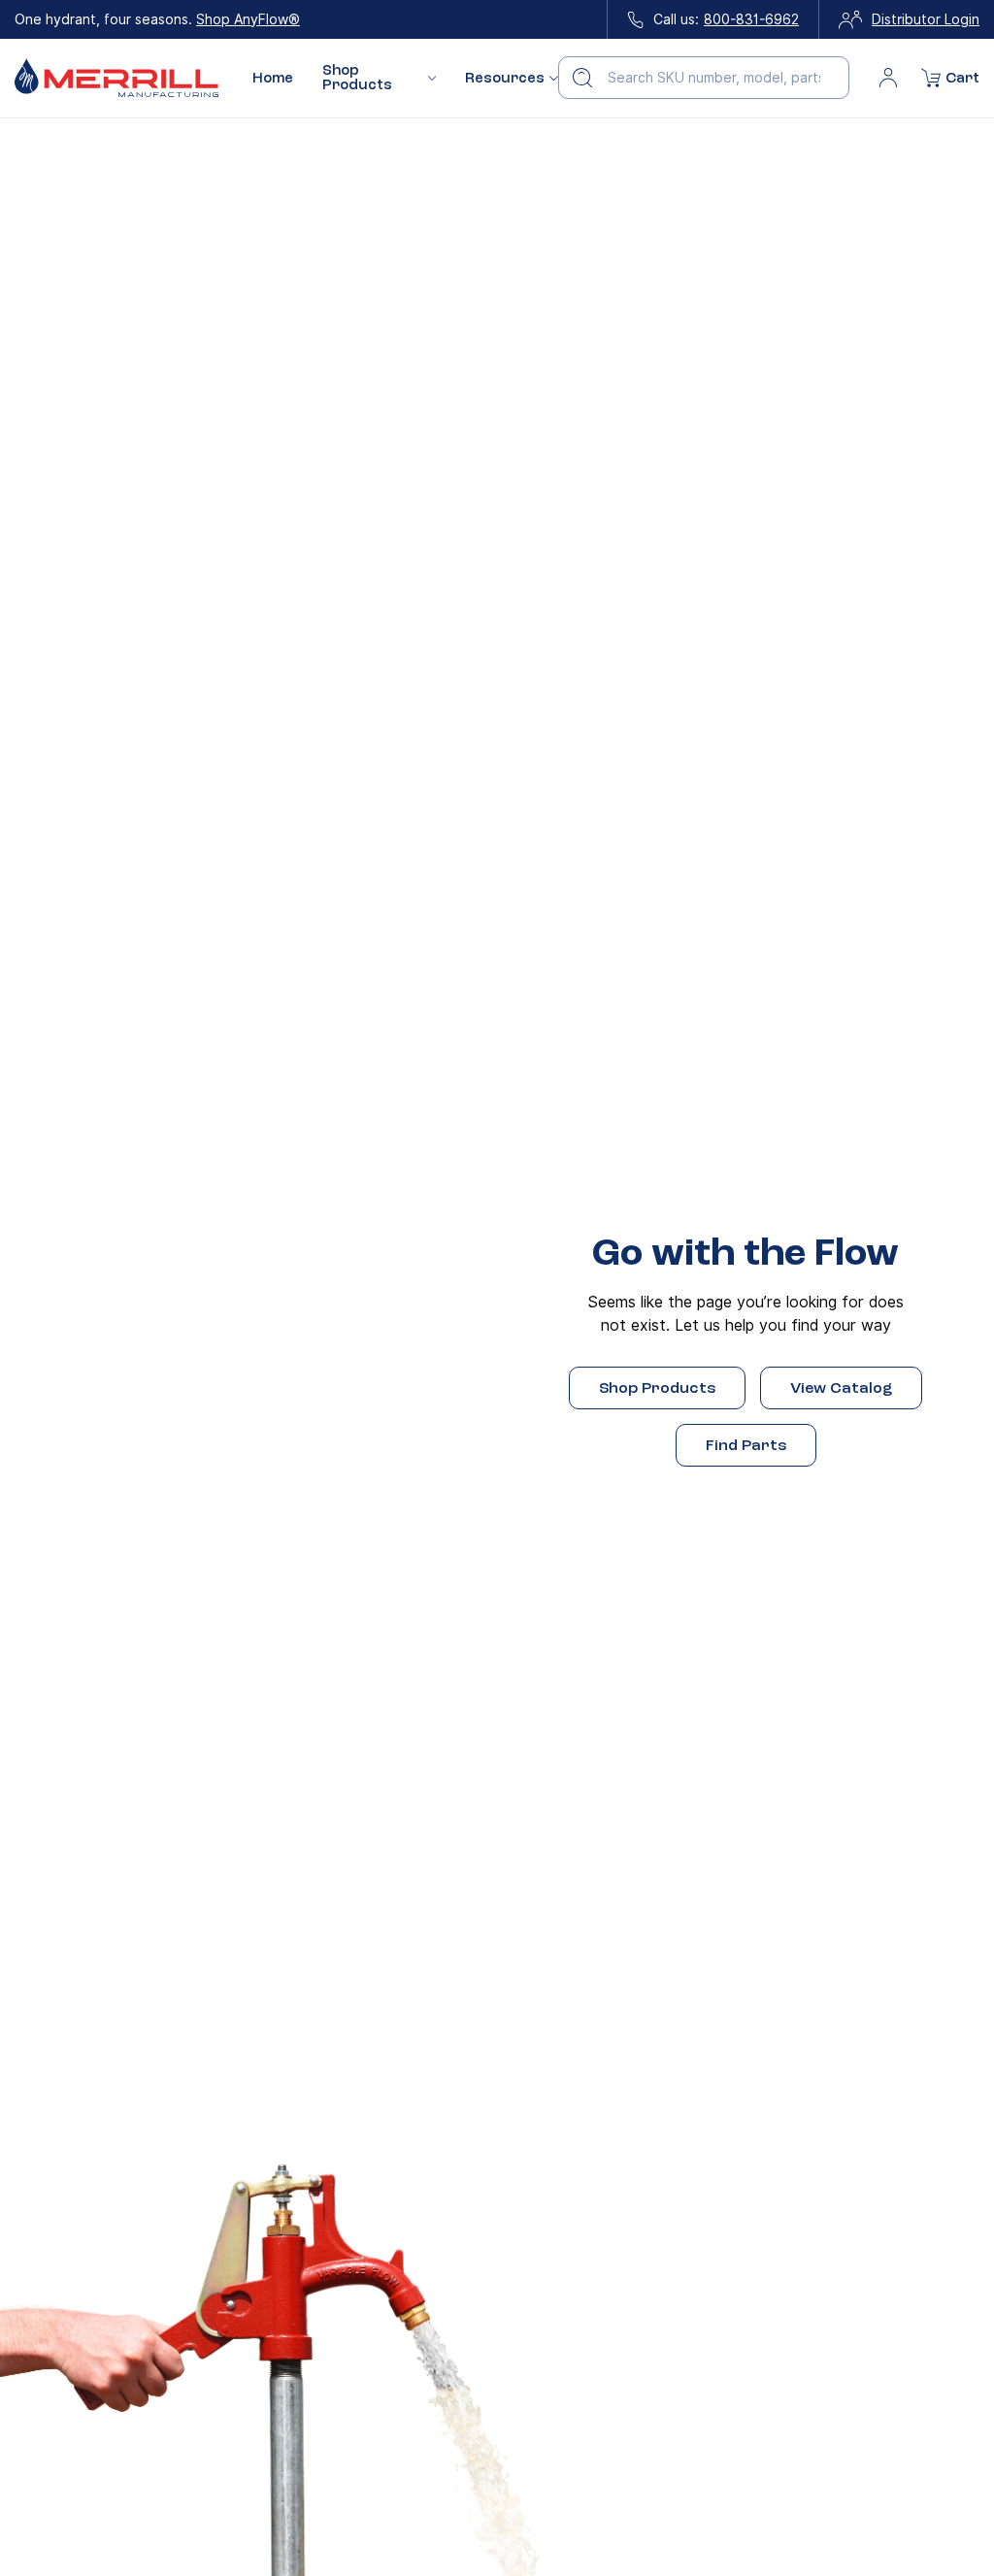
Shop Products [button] (357, 78)
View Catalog (841, 1388)
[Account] (888, 78)
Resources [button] (505, 78)
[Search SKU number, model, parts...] (582, 78)
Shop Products (657, 1388)
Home (273, 78)
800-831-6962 (751, 19)
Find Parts (746, 1445)
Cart (962, 78)
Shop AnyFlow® (248, 19)
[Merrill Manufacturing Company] (116, 78)
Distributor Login (926, 19)
